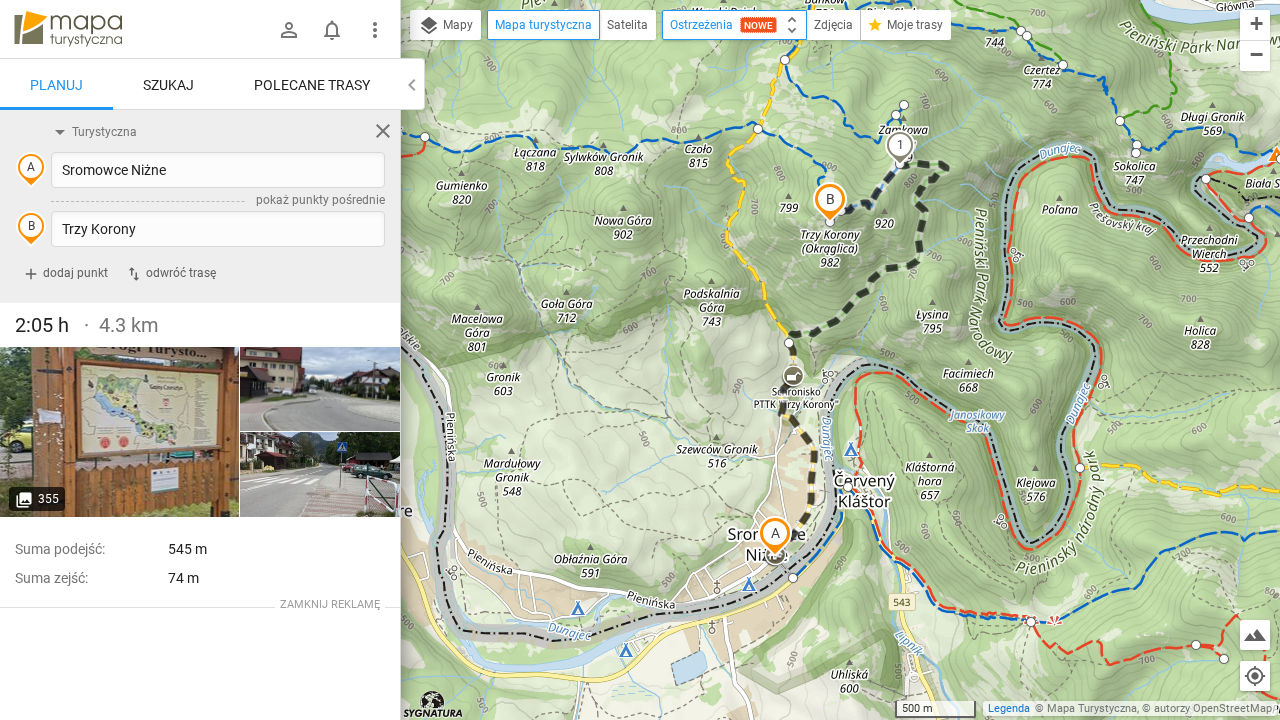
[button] (775, 536)
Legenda (1009, 708)
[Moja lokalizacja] (1255, 676)
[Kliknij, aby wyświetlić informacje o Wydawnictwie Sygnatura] (433, 704)
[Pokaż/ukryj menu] (375, 30)
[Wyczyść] (383, 131)
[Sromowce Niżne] (120, 432)
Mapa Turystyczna (1092, 708)
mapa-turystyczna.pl (68, 29)
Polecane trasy (312, 85)
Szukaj (168, 85)
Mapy (456, 25)
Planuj (56, 85)
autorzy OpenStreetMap (1213, 708)
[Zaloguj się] (289, 30)
